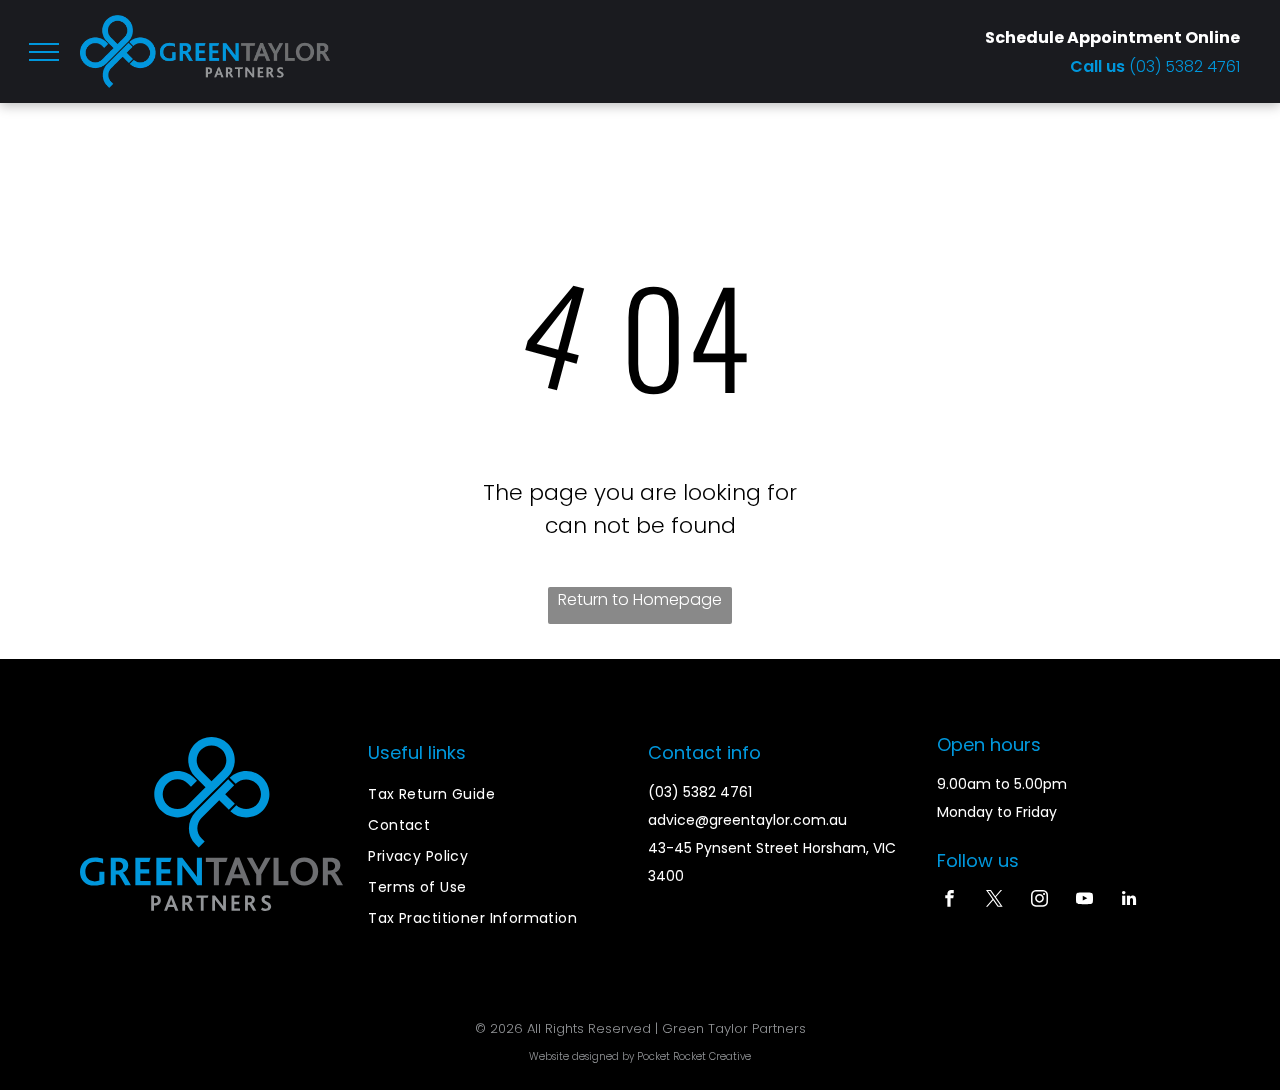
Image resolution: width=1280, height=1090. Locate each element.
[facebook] (949, 901)
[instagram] (1039, 901)
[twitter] (994, 901)
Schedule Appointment (1083, 37)
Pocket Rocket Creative (694, 1056)
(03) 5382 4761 (1184, 66)
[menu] (44, 52)
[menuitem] (499, 794)
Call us (1099, 66)
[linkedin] (1129, 901)
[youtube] (1084, 901)
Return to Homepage (640, 599)
